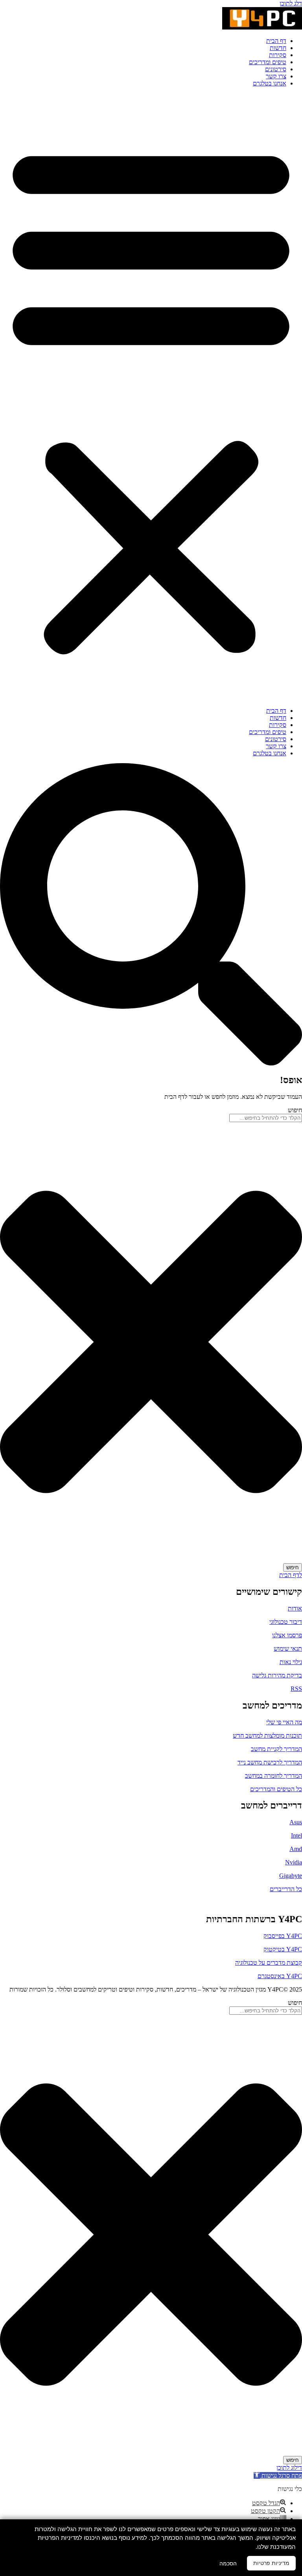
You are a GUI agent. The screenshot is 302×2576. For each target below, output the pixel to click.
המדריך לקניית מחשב (276, 1749)
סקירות (278, 55)
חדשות (278, 48)
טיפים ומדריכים (268, 62)
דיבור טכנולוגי (286, 1622)
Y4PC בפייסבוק (283, 1936)
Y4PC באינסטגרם (280, 1976)
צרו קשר (276, 76)
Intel (296, 1835)
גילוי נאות (291, 1662)
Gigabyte (291, 1876)
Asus (296, 1822)
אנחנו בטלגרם (270, 83)
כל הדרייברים (286, 1889)
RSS (296, 1689)
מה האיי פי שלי (284, 1722)
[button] (151, 397)
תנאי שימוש (288, 1649)
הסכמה (228, 2563)
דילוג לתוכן (289, 2468)
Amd (296, 1849)
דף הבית (276, 41)
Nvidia (294, 1862)
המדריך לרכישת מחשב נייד (270, 1762)
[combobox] (266, 1118)
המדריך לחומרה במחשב (273, 1776)
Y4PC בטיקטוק (283, 1949)
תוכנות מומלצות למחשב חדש (267, 1736)
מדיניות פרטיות (271, 2563)
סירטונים (276, 69)
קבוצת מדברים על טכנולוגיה (269, 1963)
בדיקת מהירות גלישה (277, 1675)
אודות (295, 1608)
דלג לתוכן (291, 3)
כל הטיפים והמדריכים (276, 1789)
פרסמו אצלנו (287, 1635)
